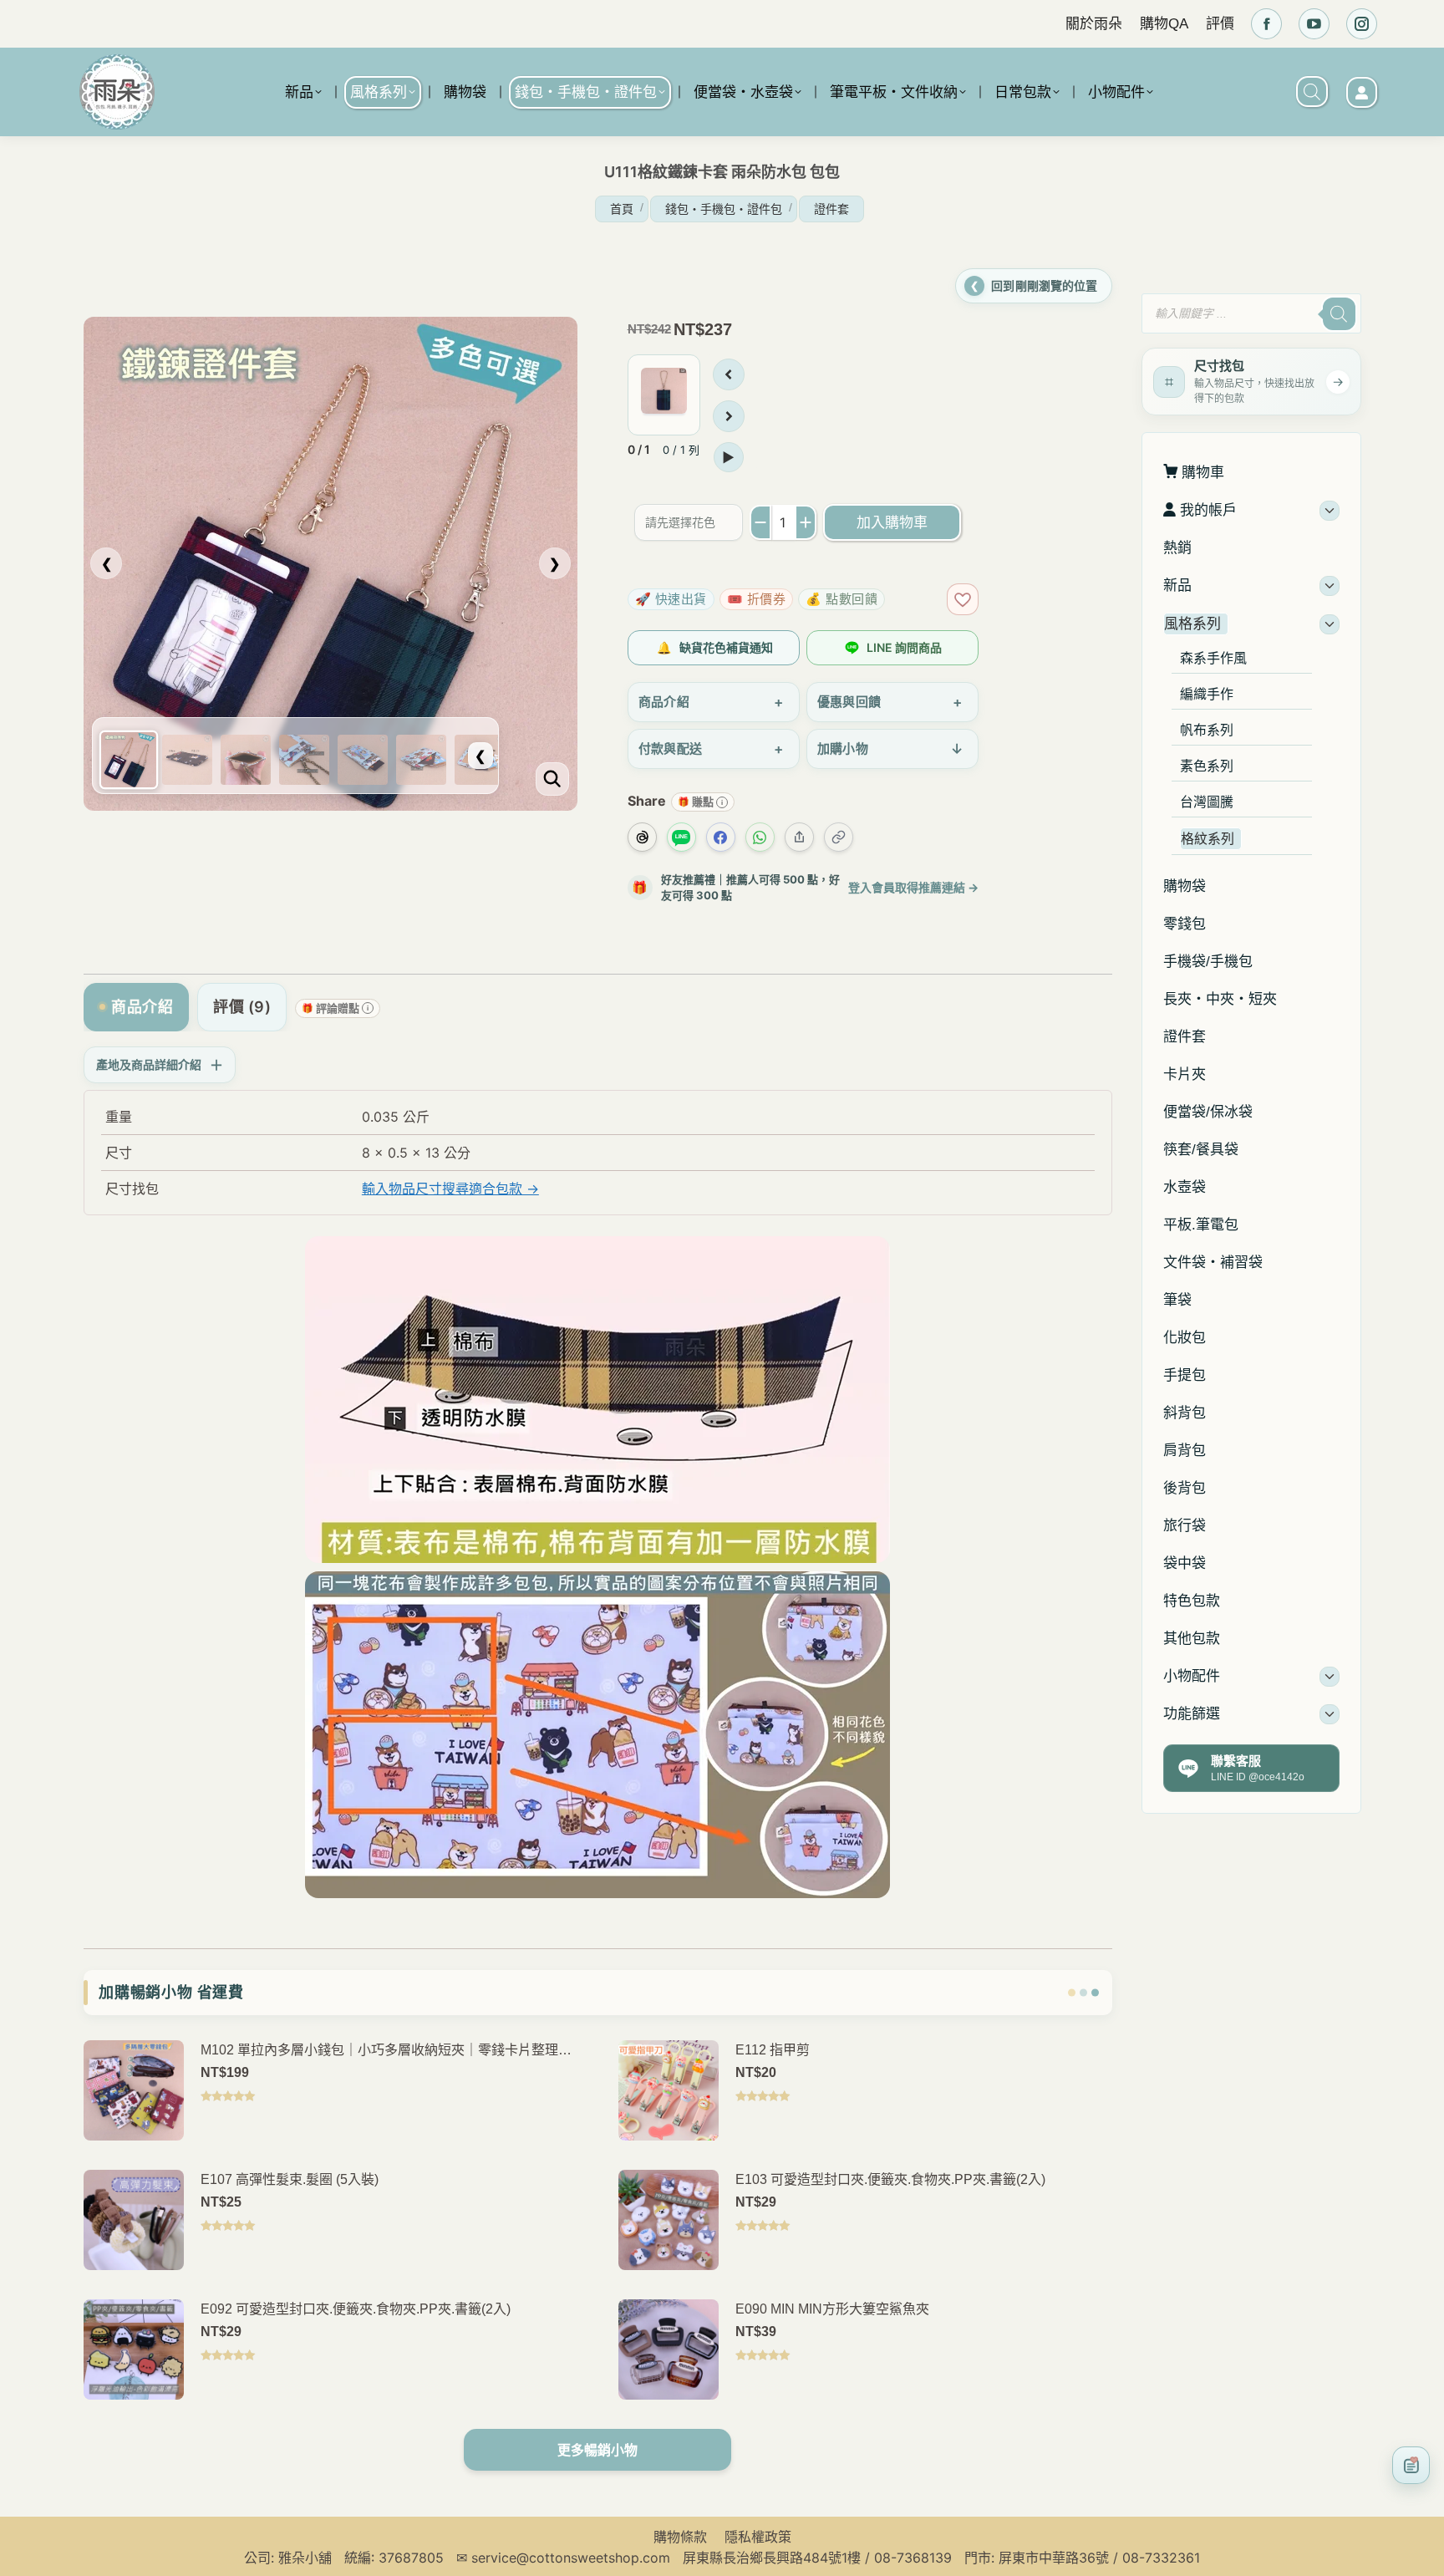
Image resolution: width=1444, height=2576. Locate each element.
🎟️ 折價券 (757, 599)
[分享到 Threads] (642, 837)
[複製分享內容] (839, 837)
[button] (1160, 272)
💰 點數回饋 (841, 599)
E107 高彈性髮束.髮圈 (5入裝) (290, 2179)
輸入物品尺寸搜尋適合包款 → (450, 1189)
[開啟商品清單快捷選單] (1411, 2465)
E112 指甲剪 (773, 2050)
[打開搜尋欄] (1312, 92)
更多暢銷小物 (597, 2450)
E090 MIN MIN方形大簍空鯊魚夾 (832, 2309)
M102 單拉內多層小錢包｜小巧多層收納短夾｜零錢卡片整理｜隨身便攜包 (386, 2052)
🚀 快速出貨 (671, 599)
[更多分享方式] (799, 837)
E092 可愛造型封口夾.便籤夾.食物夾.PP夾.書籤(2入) (356, 2309)
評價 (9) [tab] (242, 1007)
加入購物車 (892, 522)
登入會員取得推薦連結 (913, 887)
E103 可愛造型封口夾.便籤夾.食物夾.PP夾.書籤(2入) (890, 2179)
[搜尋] (1338, 314)
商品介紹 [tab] (142, 1007)
